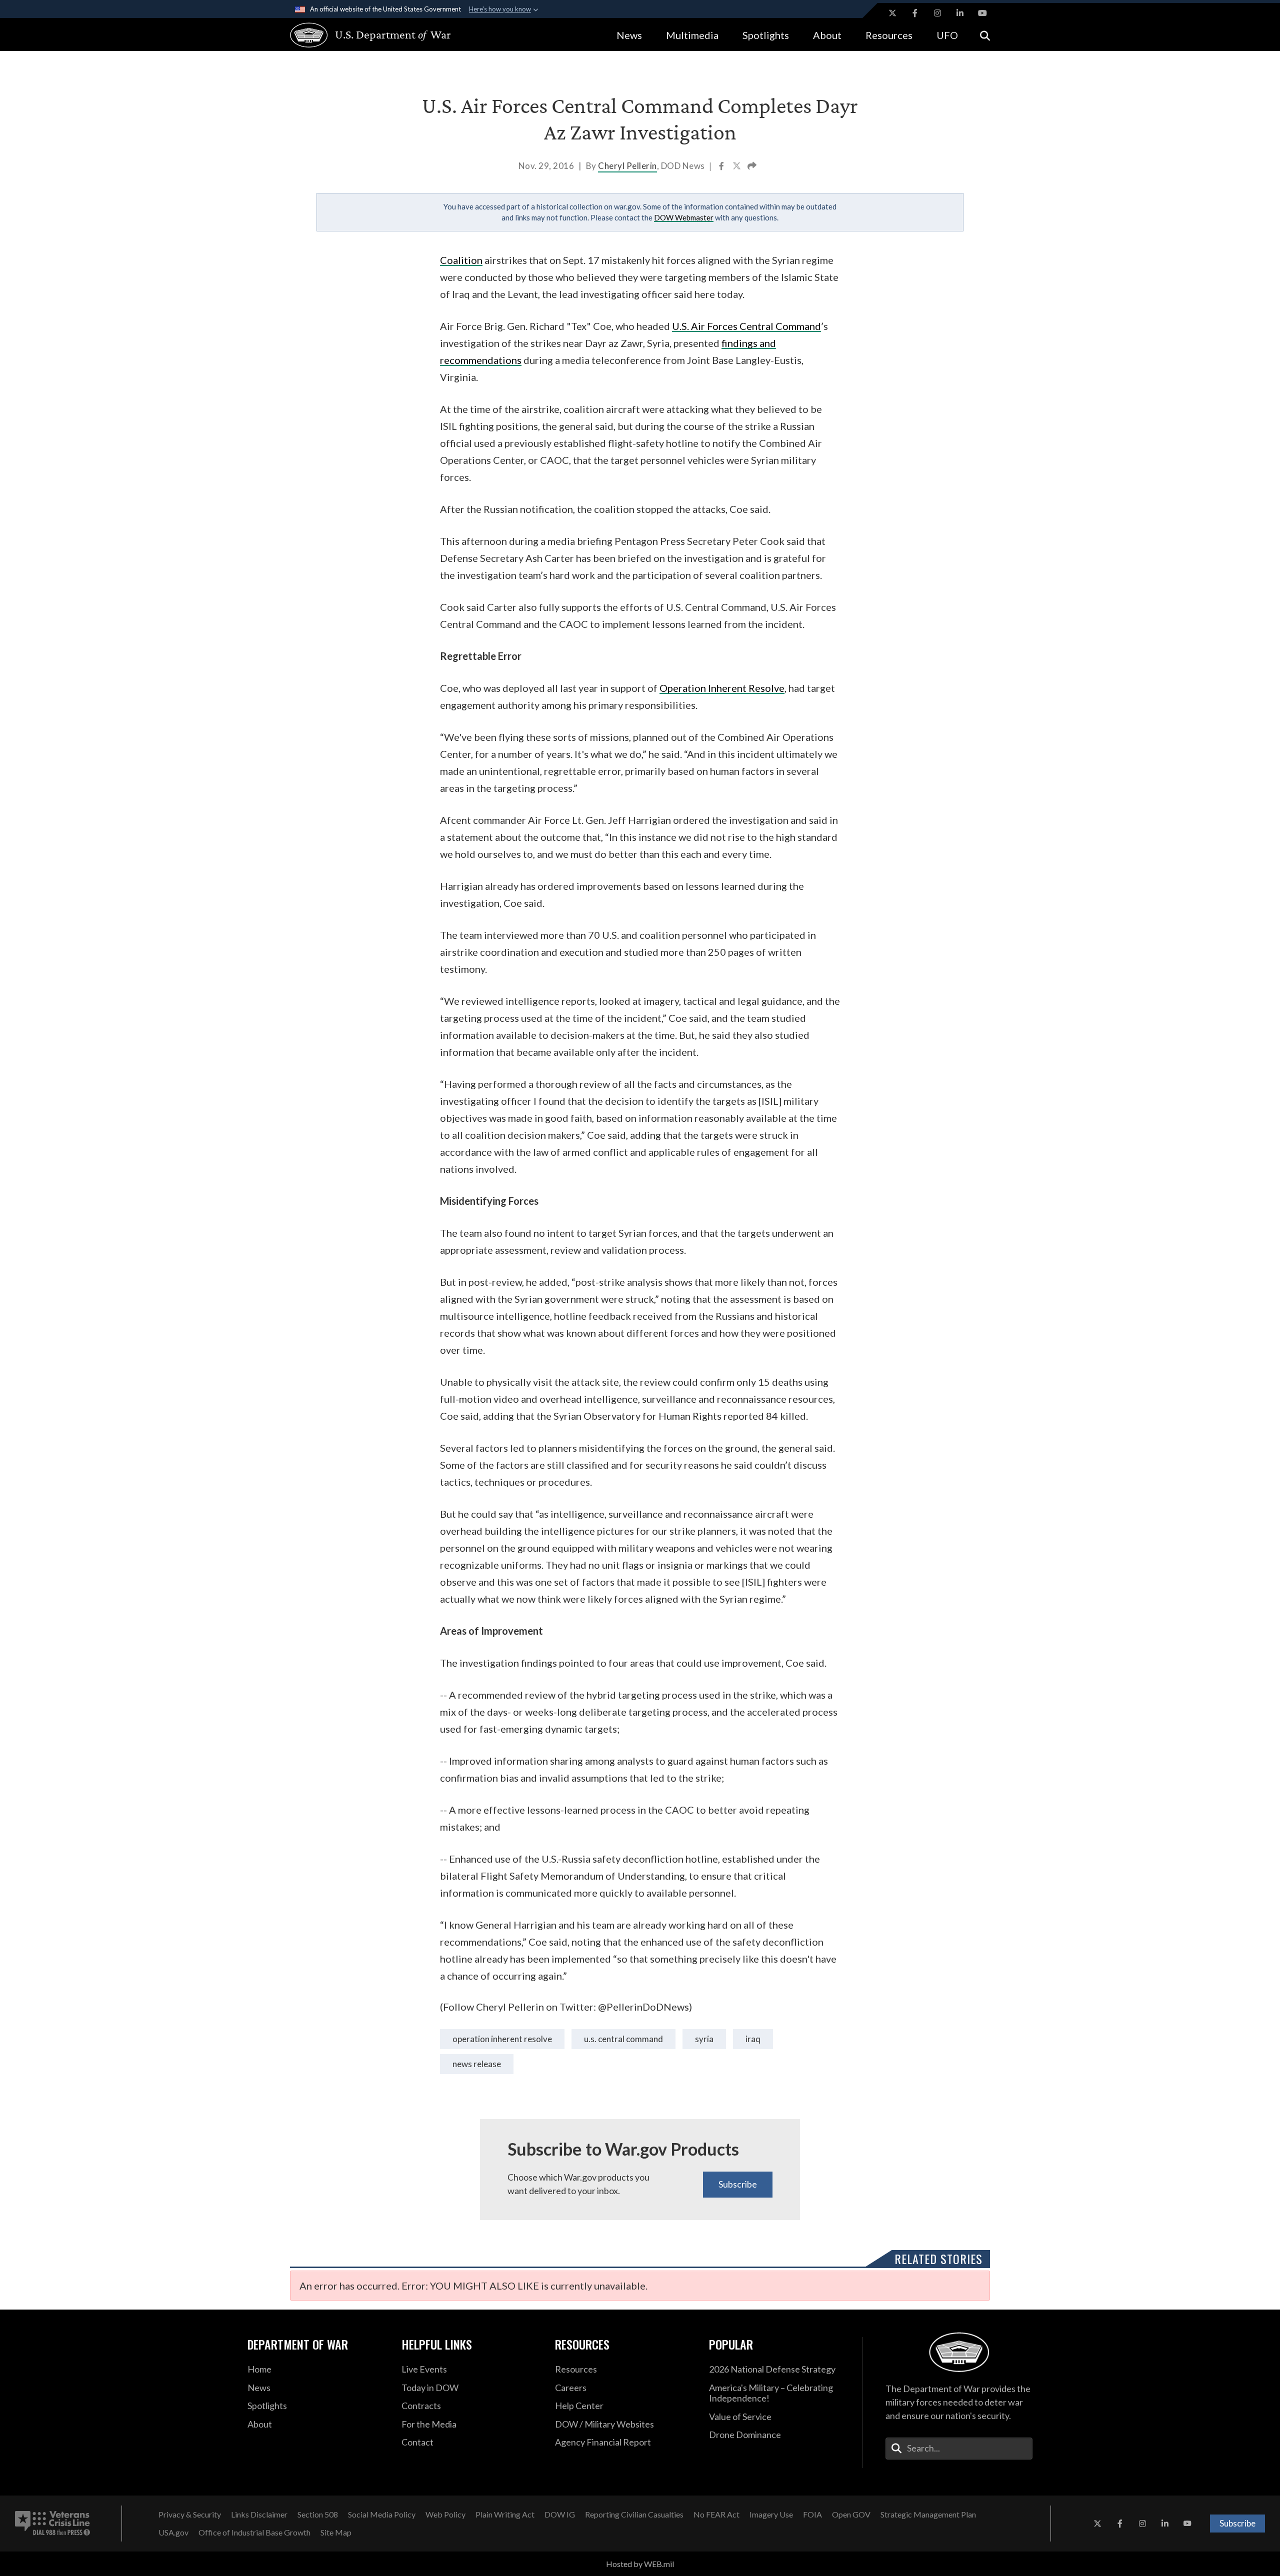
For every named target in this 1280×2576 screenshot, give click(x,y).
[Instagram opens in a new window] (937, 13)
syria (704, 2039)
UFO (947, 35)
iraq (753, 2039)
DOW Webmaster (684, 217)
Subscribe (738, 2184)
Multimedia (692, 35)
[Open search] (985, 35)
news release (477, 2064)
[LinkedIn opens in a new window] (960, 13)
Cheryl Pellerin (627, 166)
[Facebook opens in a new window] (915, 13)
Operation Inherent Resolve (502, 2039)
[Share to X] (737, 167)
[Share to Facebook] (722, 167)
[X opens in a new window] (892, 13)
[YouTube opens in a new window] (982, 13)
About (827, 35)
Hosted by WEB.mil (640, 2564)
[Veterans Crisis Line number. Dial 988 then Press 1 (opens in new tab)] (52, 2524)
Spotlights (766, 35)
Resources (889, 35)
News (629, 35)
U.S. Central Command (623, 2039)
